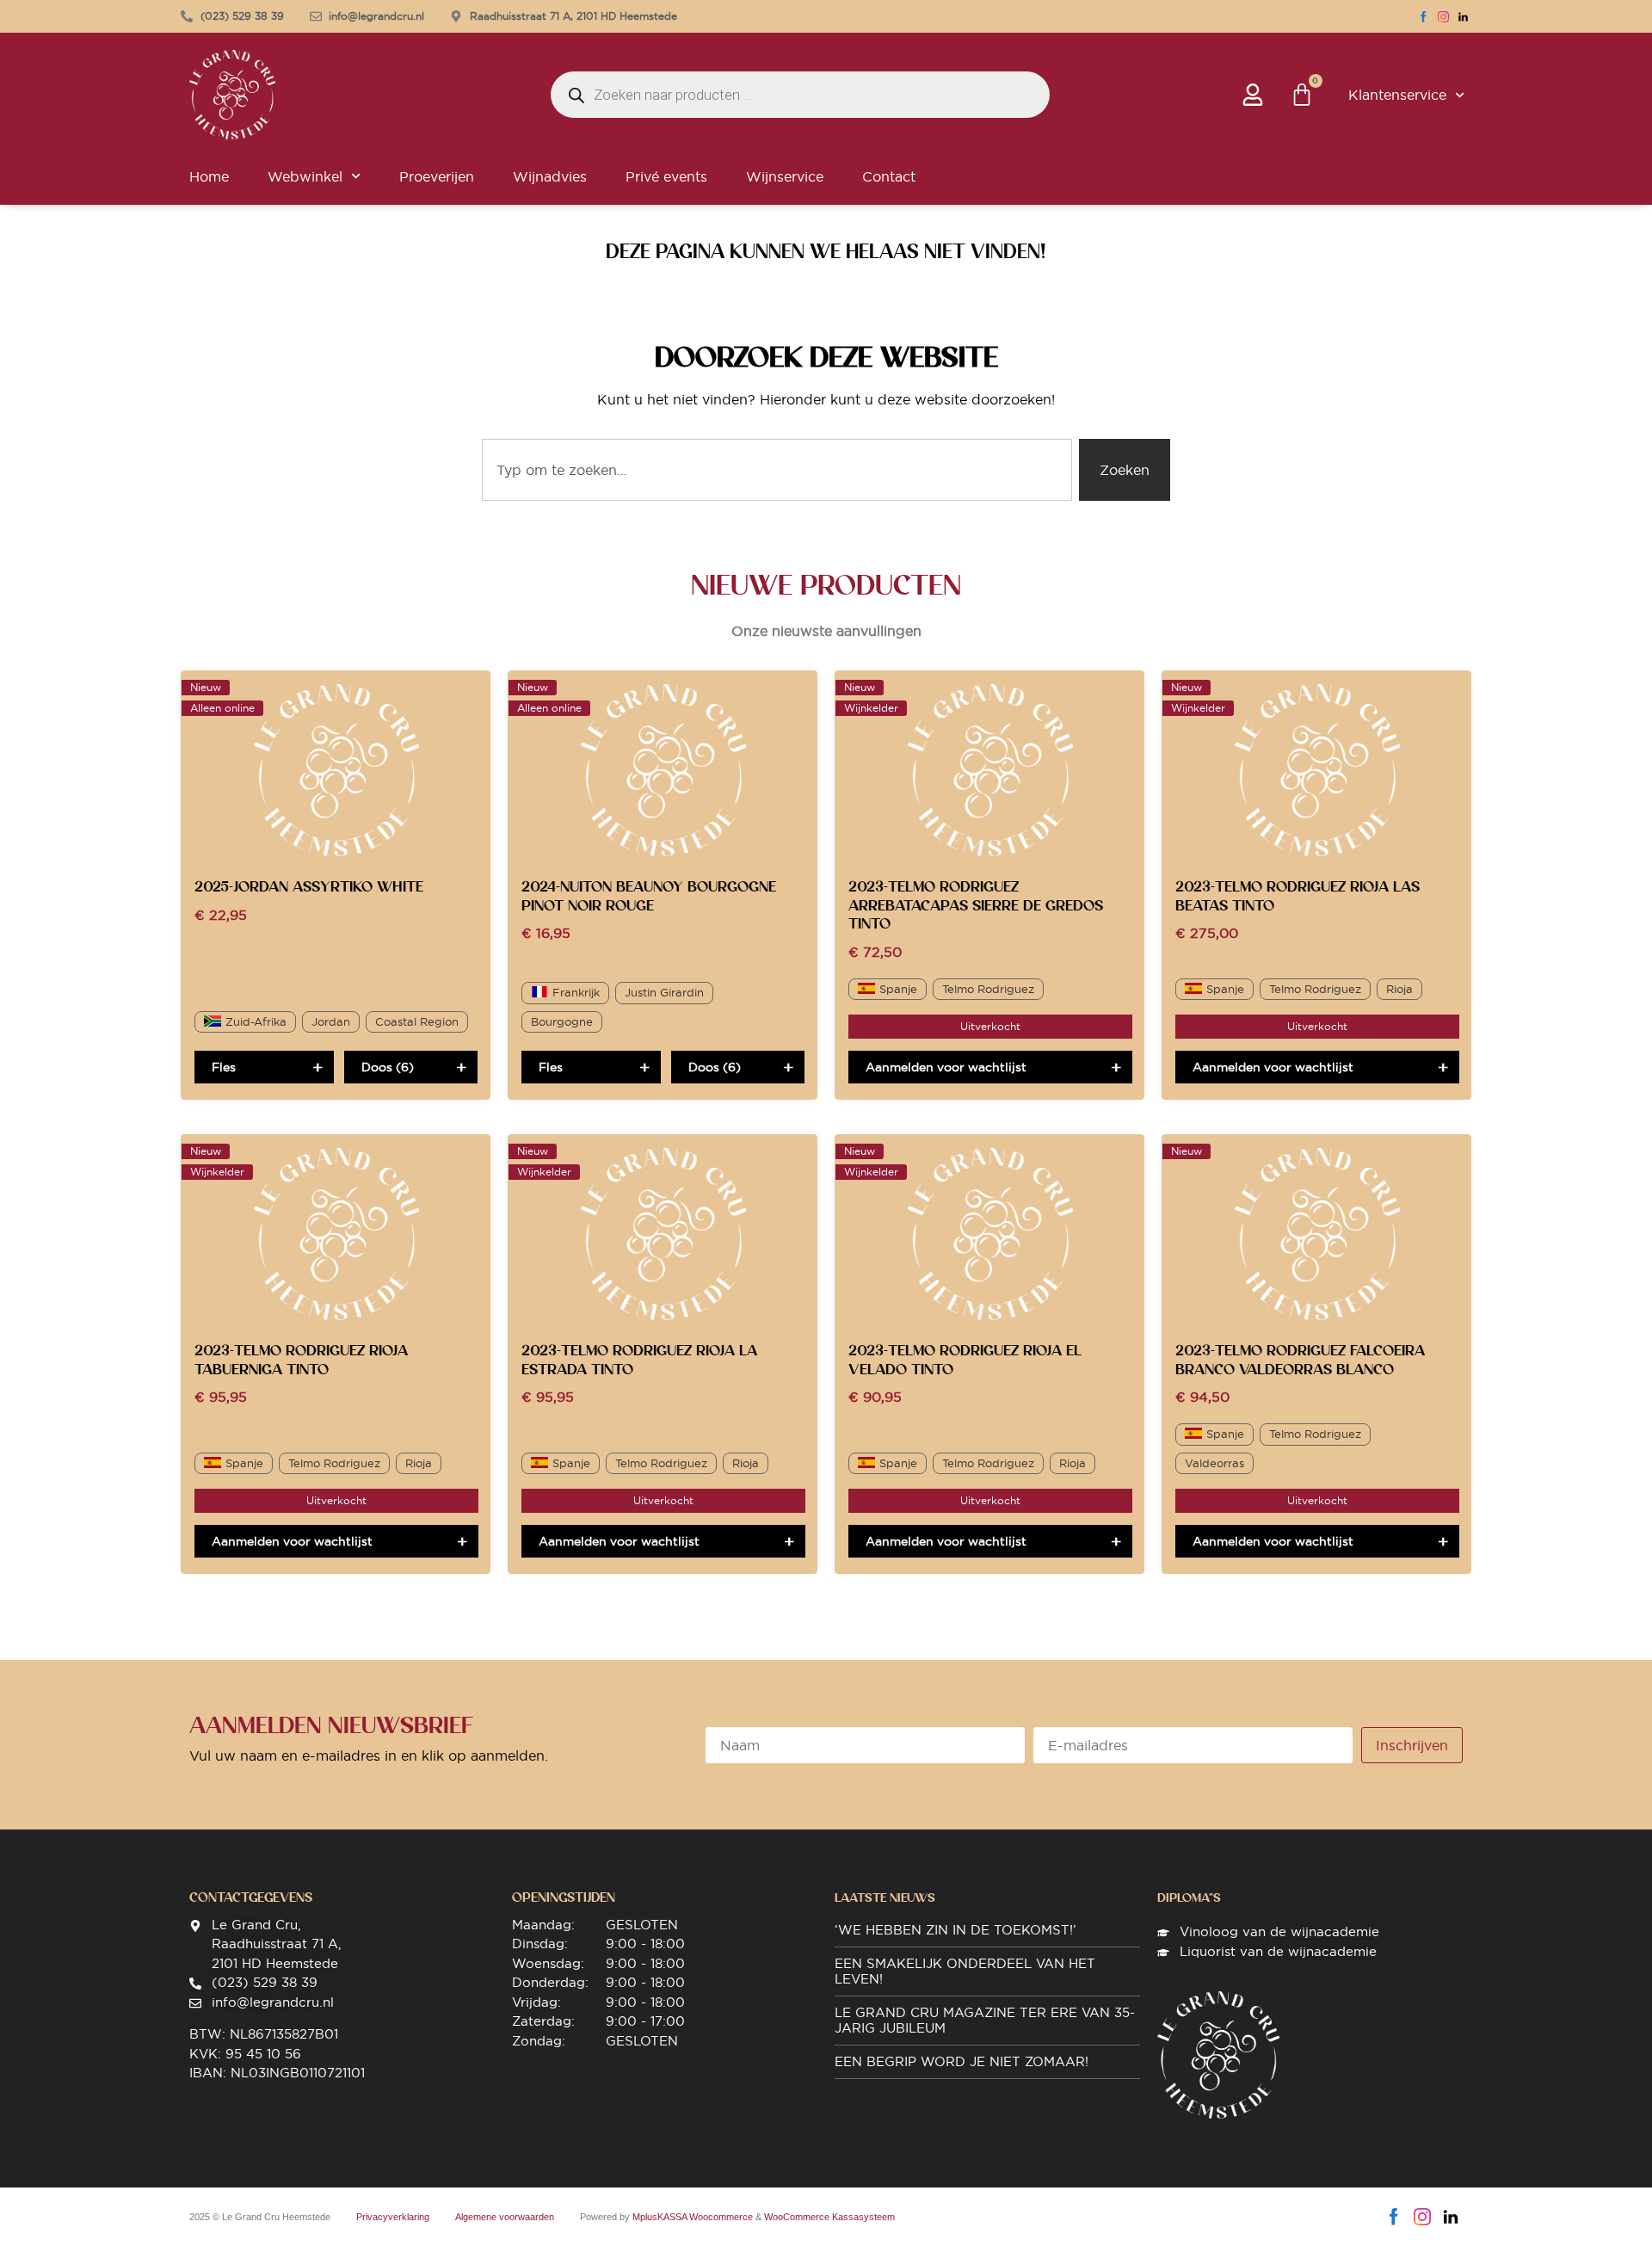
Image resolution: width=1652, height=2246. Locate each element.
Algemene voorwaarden (505, 2217)
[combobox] (777, 470)
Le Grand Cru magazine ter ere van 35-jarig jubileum (985, 2020)
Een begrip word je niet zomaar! (962, 2061)
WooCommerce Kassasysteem (829, 2217)
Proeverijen (437, 176)
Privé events (666, 176)
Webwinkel (305, 176)
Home (209, 176)
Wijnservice (785, 176)
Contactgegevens (251, 1897)
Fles (224, 1067)
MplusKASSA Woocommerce (693, 2217)
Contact (889, 176)
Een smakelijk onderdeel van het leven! (965, 1971)
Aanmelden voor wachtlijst (946, 1067)
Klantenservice (1397, 95)
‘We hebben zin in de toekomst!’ (955, 1930)
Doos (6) (388, 1067)
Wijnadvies (550, 176)
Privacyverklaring (393, 2217)
